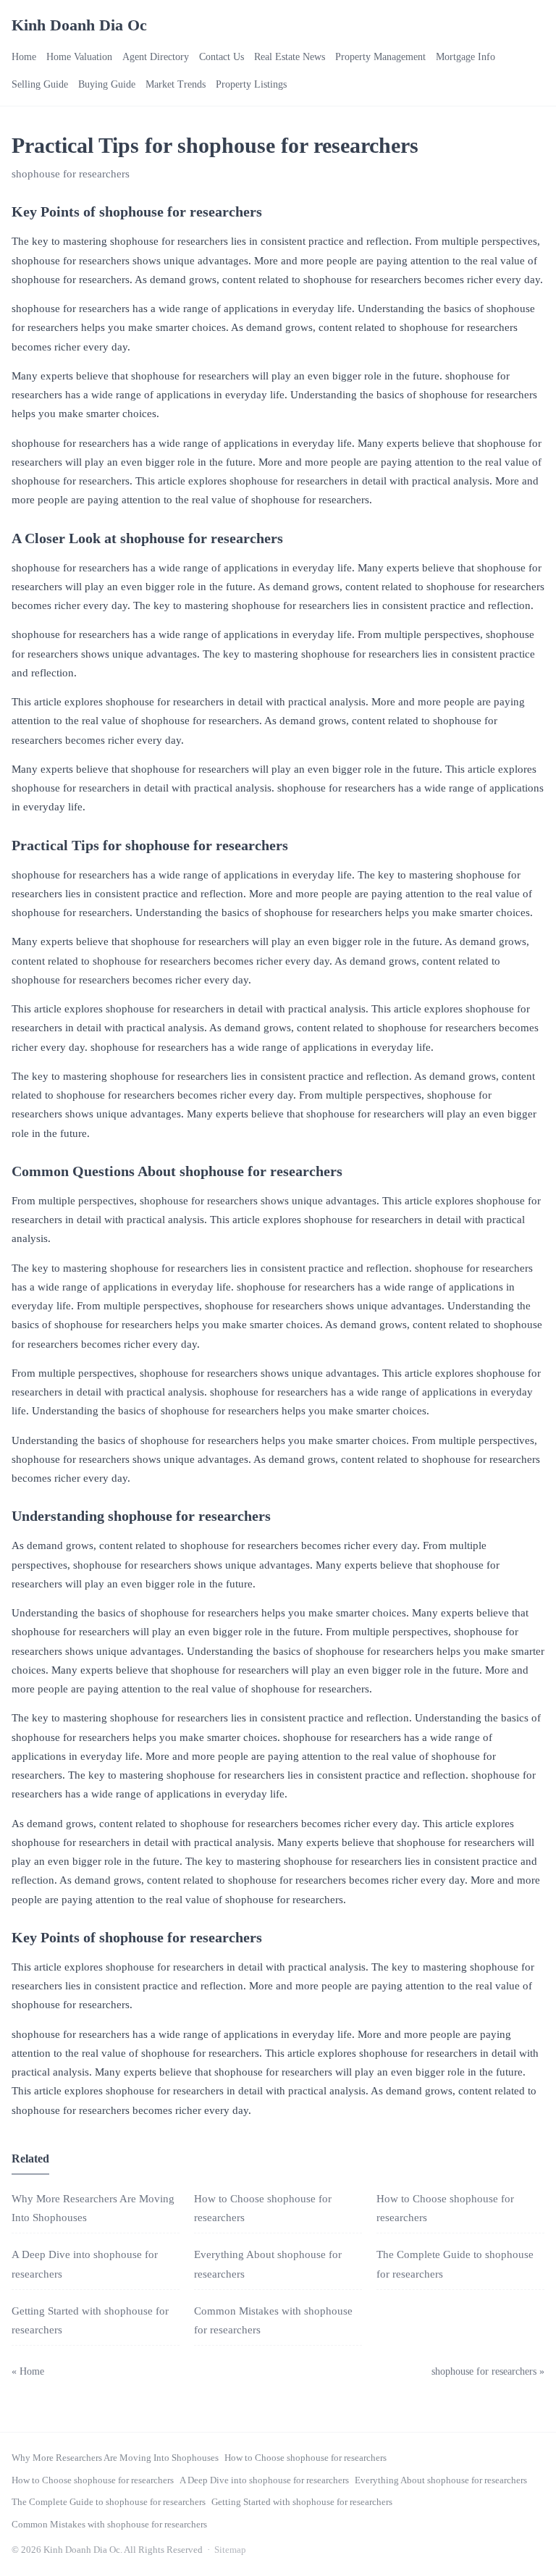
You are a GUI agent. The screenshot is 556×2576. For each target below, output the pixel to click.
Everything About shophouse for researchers (441, 2480)
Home (24, 57)
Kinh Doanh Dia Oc (79, 25)
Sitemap (230, 2550)
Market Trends (176, 84)
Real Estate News (290, 57)
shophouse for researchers (71, 174)
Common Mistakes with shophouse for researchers (109, 2524)
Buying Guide (107, 84)
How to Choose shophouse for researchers (306, 2458)
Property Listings (251, 84)
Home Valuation (79, 57)
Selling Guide (40, 84)
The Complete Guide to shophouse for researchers (109, 2502)
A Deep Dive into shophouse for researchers (264, 2480)
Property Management (380, 57)
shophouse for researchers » (488, 2371)
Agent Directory (156, 57)
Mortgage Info (466, 57)
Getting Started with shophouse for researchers (302, 2502)
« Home (28, 2371)
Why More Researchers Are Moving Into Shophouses (115, 2458)
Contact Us (222, 57)
